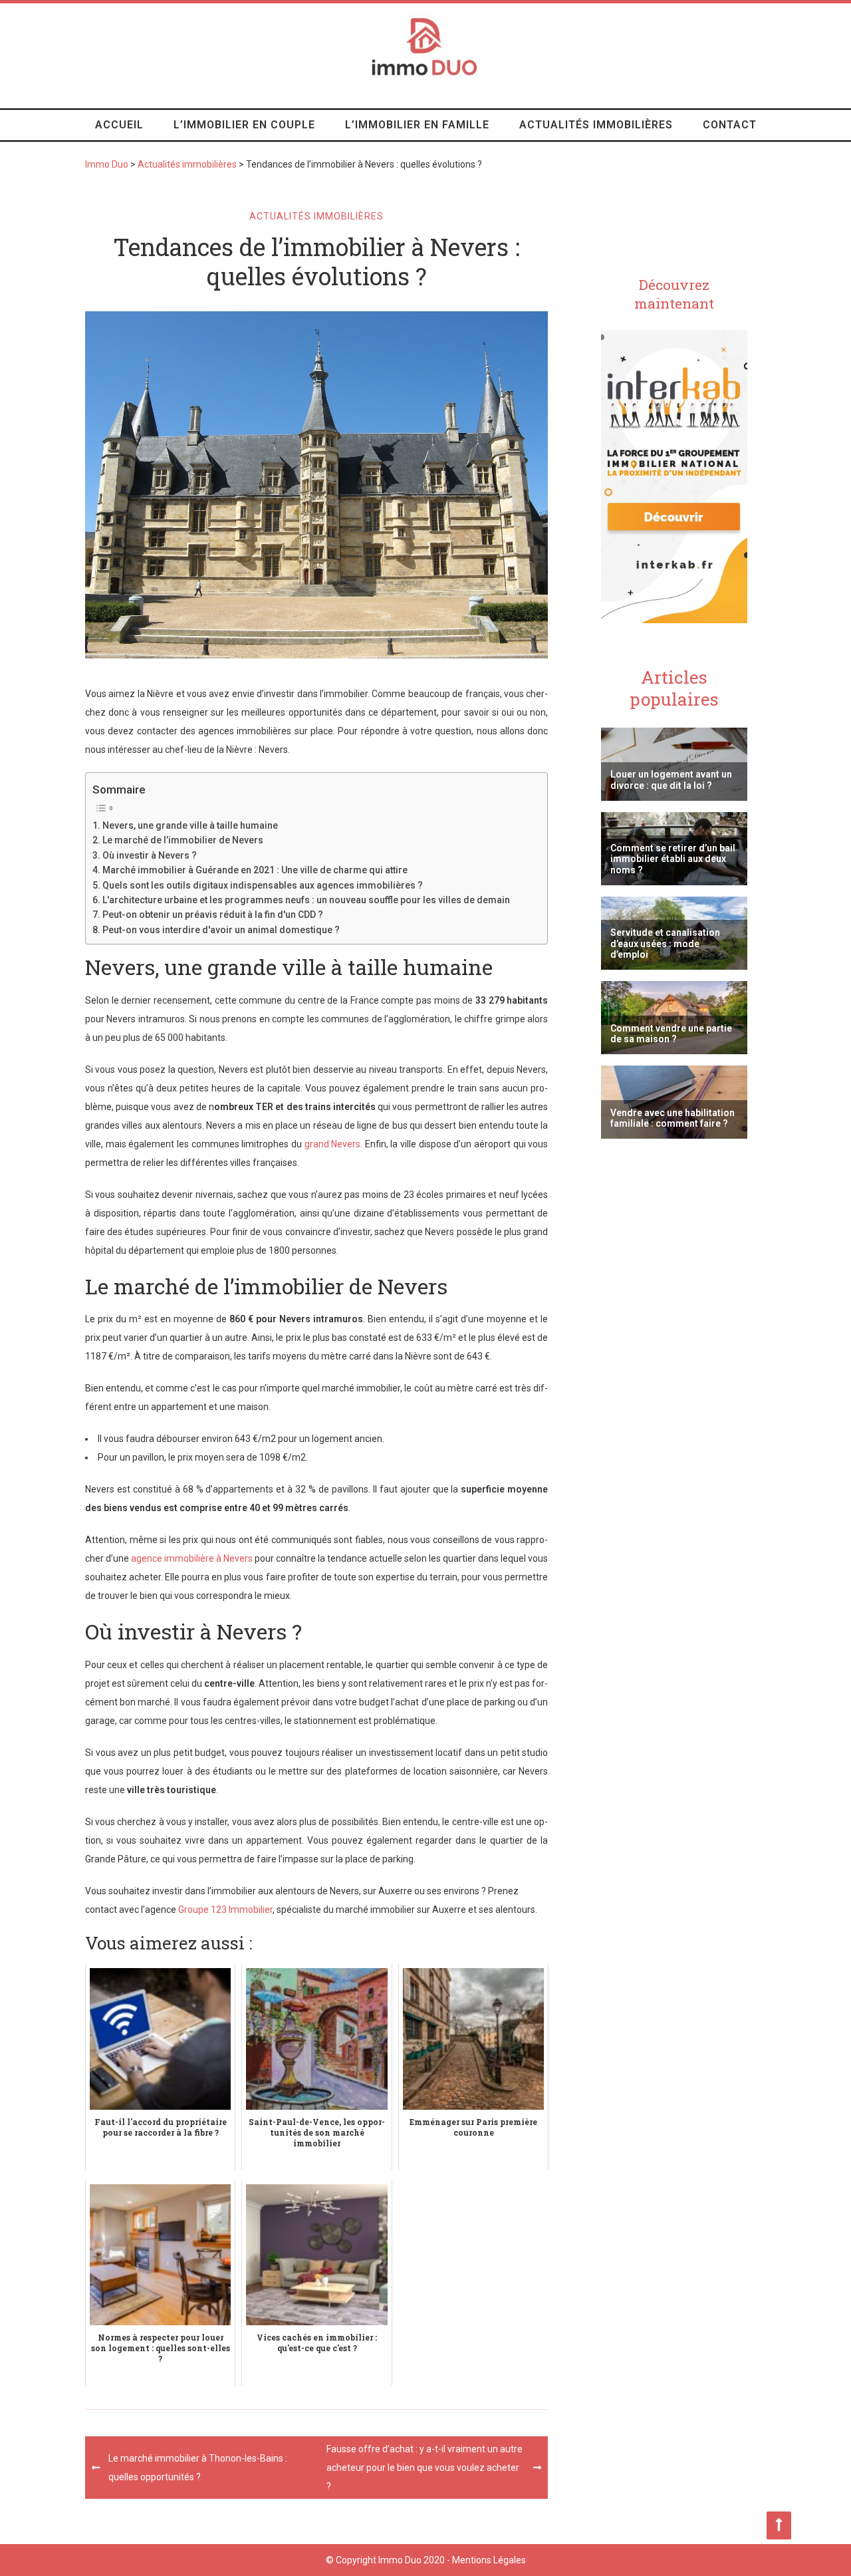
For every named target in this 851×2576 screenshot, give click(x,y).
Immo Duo (107, 164)
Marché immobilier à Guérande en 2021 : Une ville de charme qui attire (255, 870)
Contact (730, 125)
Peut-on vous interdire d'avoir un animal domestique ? (221, 930)
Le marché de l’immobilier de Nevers (183, 840)
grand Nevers (333, 1144)
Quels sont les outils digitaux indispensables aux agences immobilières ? (263, 885)
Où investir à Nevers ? (150, 855)
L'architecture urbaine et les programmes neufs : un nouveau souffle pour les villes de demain (306, 900)
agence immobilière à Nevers (192, 1558)
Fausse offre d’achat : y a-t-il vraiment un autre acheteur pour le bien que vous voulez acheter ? (425, 2468)
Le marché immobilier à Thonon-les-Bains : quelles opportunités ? (198, 2468)
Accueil (119, 125)
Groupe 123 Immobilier (225, 1910)
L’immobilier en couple (244, 125)
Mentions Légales (489, 2560)
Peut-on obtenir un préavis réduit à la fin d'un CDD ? (213, 915)
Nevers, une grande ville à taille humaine (190, 825)
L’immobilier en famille (417, 125)
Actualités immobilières (596, 125)
